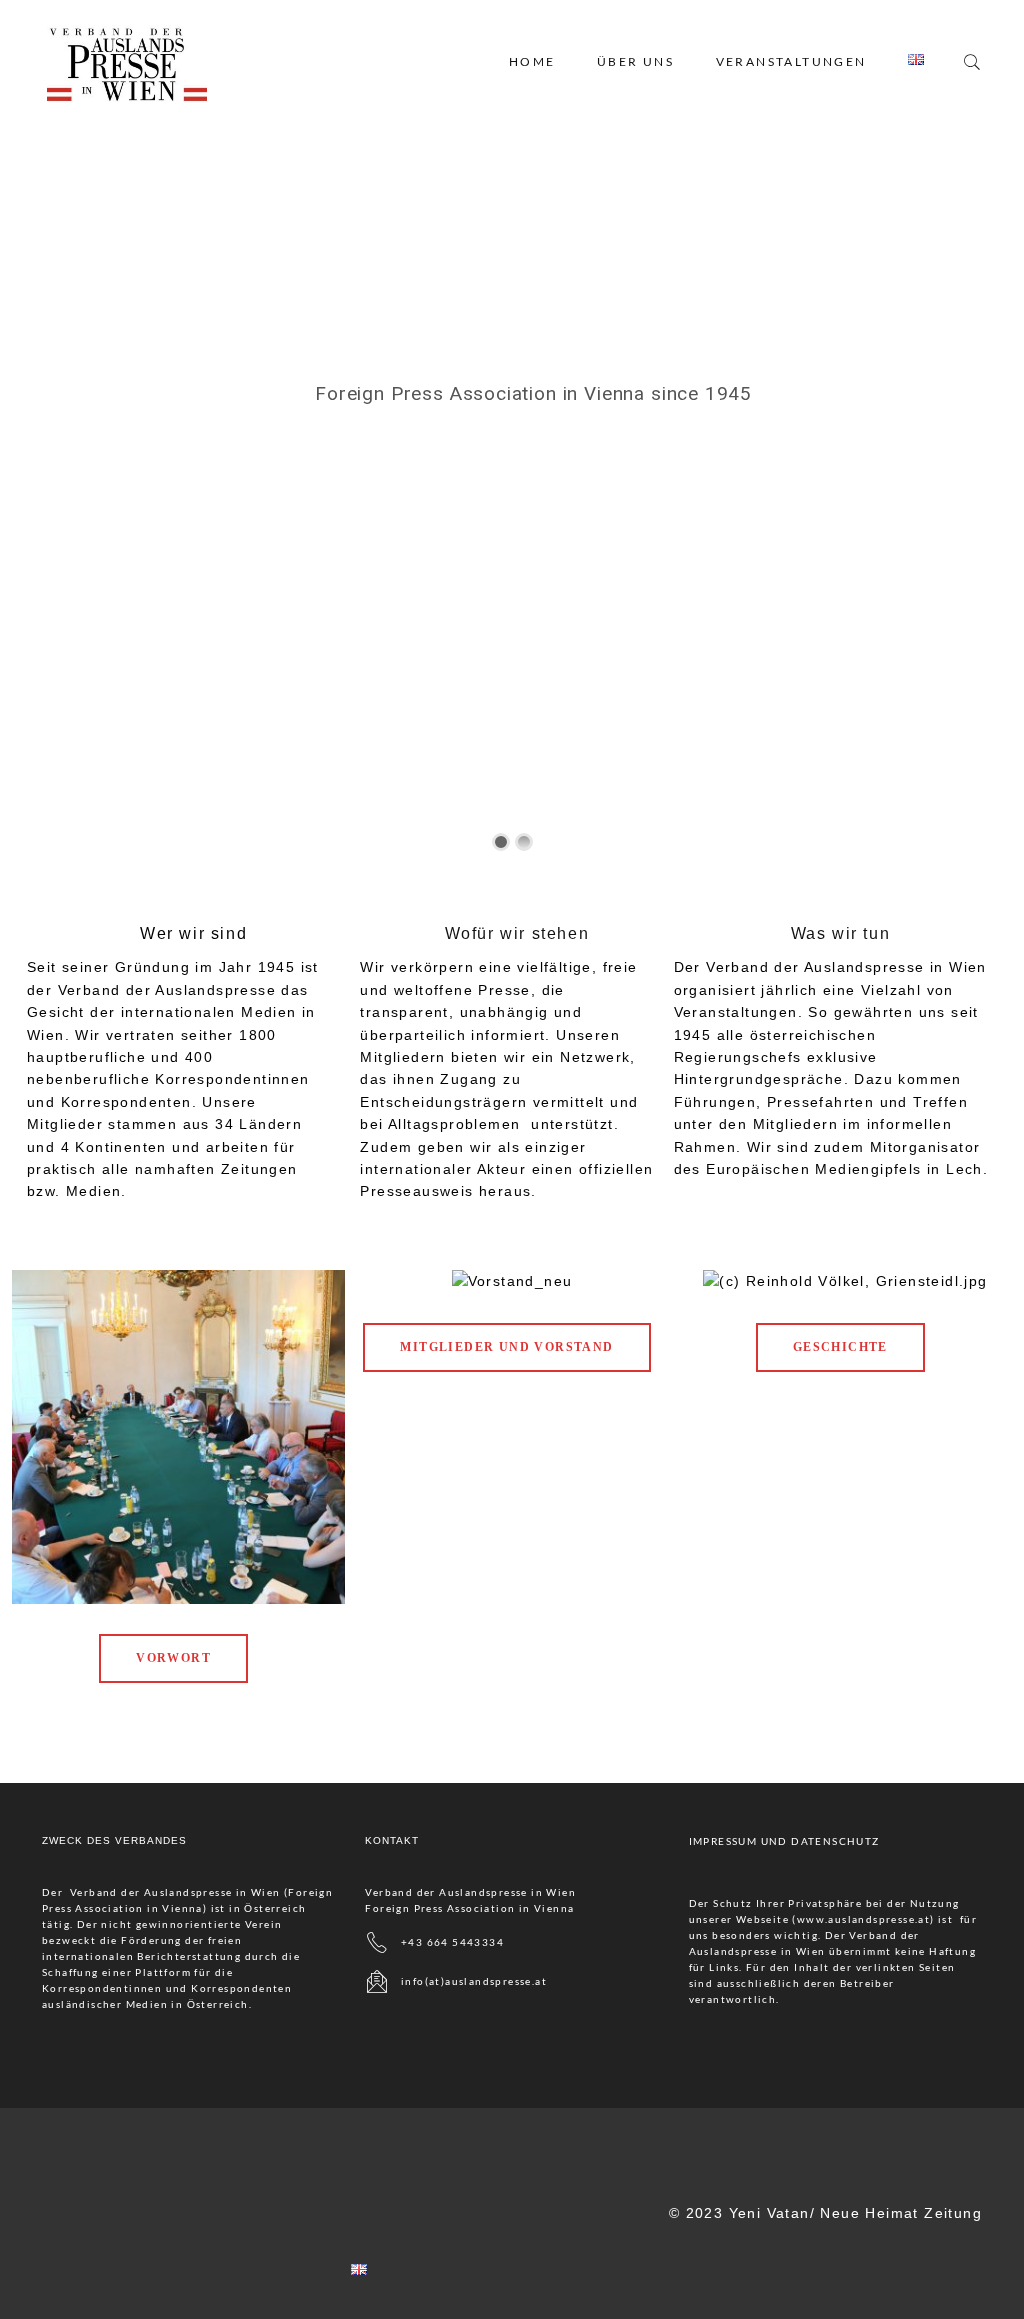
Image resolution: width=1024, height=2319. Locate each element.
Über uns (635, 61)
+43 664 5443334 (452, 1941)
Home (532, 61)
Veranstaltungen (791, 61)
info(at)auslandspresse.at (474, 1980)
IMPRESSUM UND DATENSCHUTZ (784, 1841)
